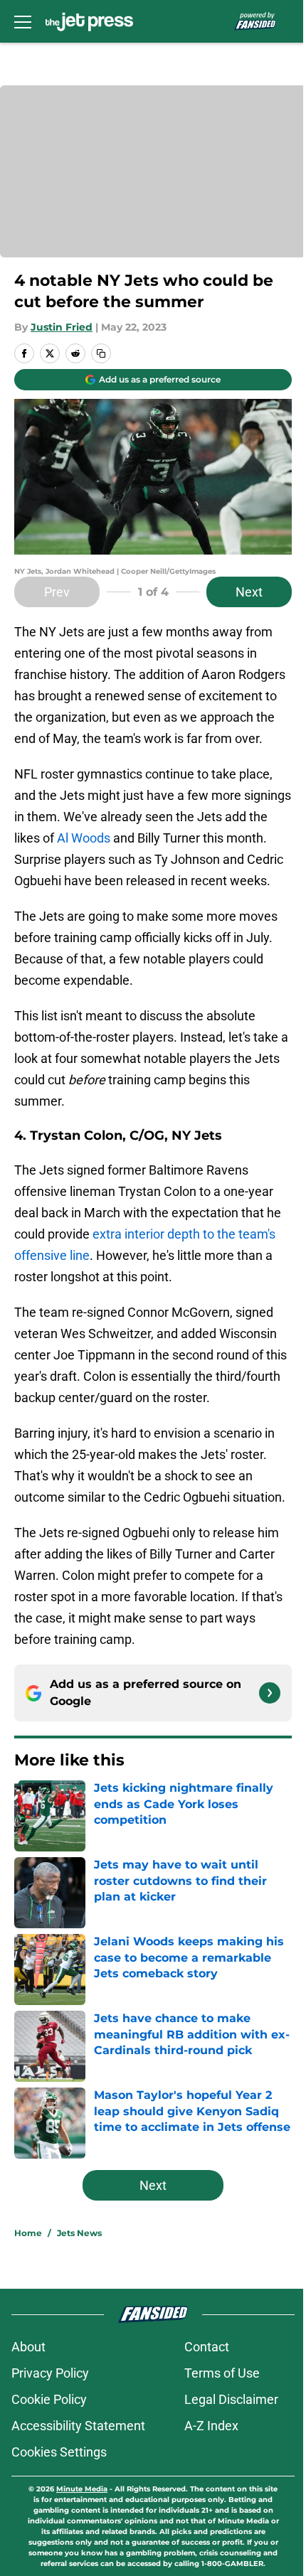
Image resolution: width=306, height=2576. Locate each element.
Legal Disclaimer (231, 2399)
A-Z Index (211, 2426)
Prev (57, 592)
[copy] (101, 353)
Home (28, 2233)
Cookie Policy (49, 2399)
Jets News (79, 2233)
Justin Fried (62, 327)
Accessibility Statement (78, 2426)
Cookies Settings (59, 2452)
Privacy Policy (50, 2373)
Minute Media (82, 2489)
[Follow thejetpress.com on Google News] (270, 1693)
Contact (207, 2347)
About (28, 2347)
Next (249, 592)
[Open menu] (23, 21)
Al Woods (84, 838)
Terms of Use (222, 2373)
